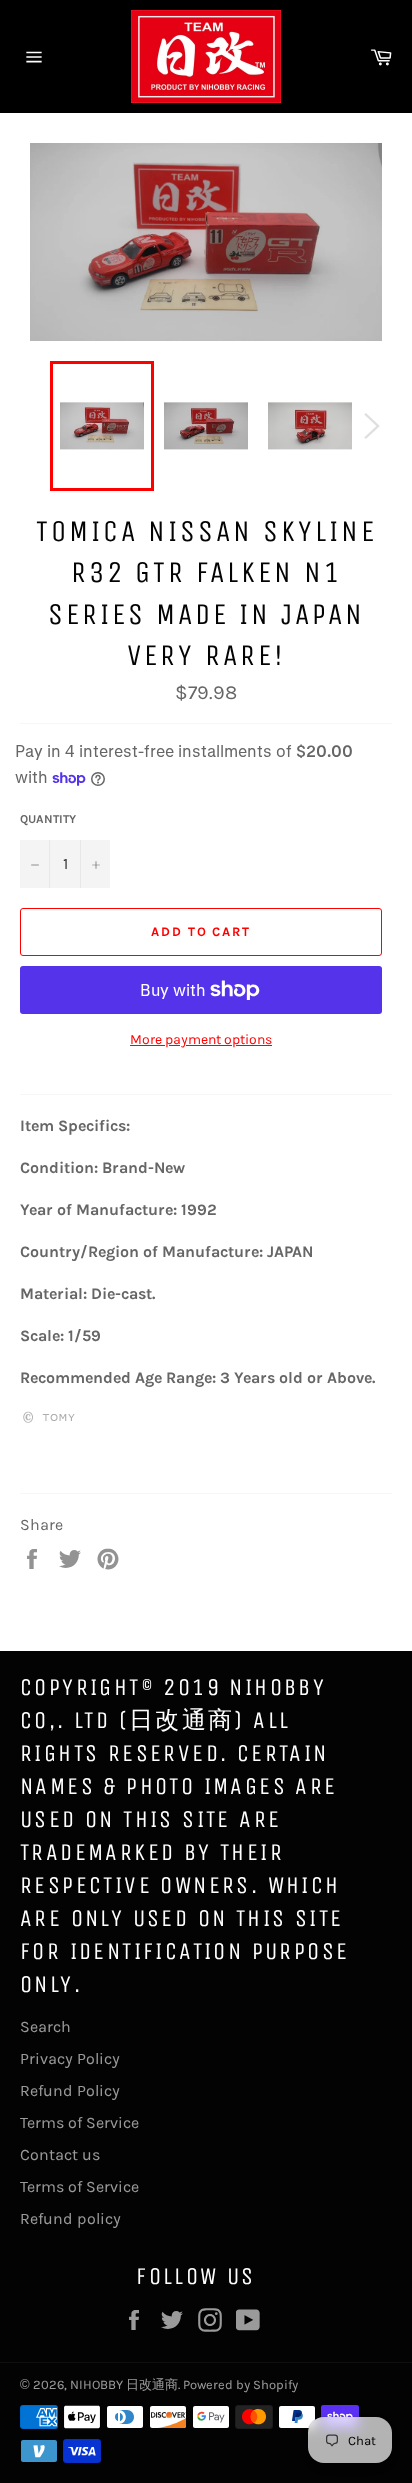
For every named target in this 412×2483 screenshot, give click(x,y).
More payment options (201, 1039)
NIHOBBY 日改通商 (124, 2384)
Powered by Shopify (240, 2384)
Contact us (60, 2154)
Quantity (48, 819)
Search (45, 2026)
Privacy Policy (70, 2058)
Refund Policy (70, 2090)
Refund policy (70, 2218)
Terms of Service (79, 2122)
